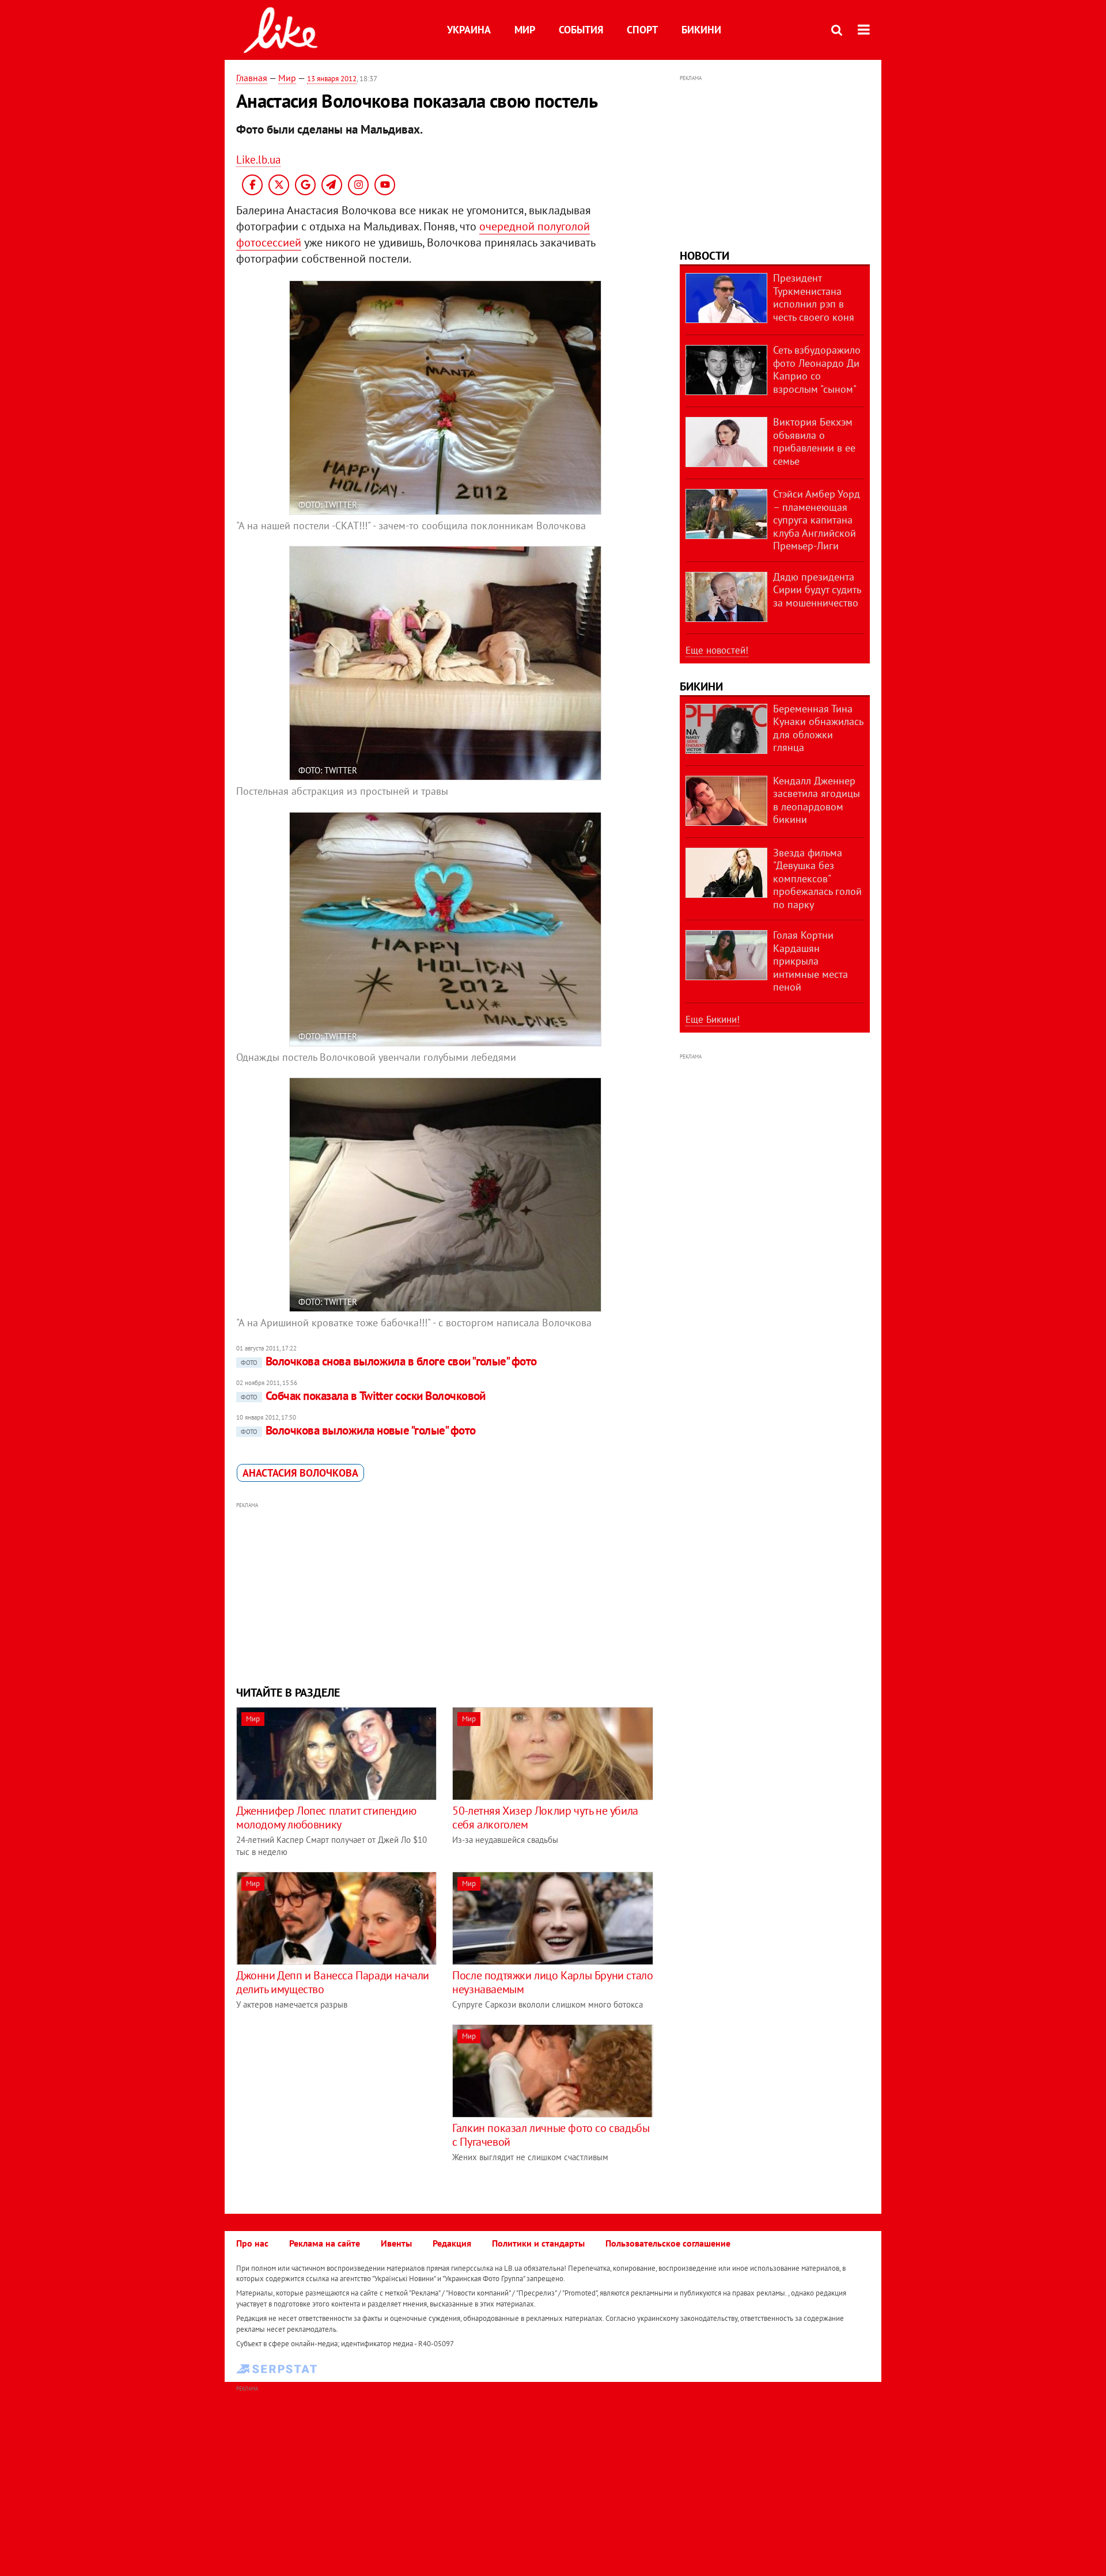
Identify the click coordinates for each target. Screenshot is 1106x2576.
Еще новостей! (717, 650)
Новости (704, 256)
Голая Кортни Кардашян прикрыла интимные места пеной (810, 961)
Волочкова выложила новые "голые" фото (358, 1430)
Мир (525, 30)
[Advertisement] (445, 1592)
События (581, 30)
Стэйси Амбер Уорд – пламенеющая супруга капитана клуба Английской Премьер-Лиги (817, 520)
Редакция (452, 2243)
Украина (469, 30)
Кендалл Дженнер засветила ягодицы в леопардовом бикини (817, 800)
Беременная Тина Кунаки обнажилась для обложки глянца (818, 728)
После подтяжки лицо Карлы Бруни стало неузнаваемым (552, 1982)
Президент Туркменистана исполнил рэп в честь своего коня (814, 297)
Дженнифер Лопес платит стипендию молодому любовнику (326, 1818)
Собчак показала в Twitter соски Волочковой (363, 1396)
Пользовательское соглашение (668, 2243)
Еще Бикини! (713, 1019)
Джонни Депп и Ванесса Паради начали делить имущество (333, 1982)
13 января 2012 (332, 79)
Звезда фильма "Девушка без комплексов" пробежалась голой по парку (817, 879)
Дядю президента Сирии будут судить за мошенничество (817, 590)
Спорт (642, 30)
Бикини (701, 30)
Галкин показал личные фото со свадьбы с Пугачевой (551, 2135)
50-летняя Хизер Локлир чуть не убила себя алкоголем (545, 1818)
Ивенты (396, 2243)
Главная (252, 78)
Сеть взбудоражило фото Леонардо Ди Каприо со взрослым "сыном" (817, 369)
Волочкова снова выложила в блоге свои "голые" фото (389, 1361)
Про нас (252, 2243)
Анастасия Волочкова (300, 1473)
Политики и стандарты (538, 2243)
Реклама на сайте (325, 2243)
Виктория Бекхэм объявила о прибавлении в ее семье (814, 441)
